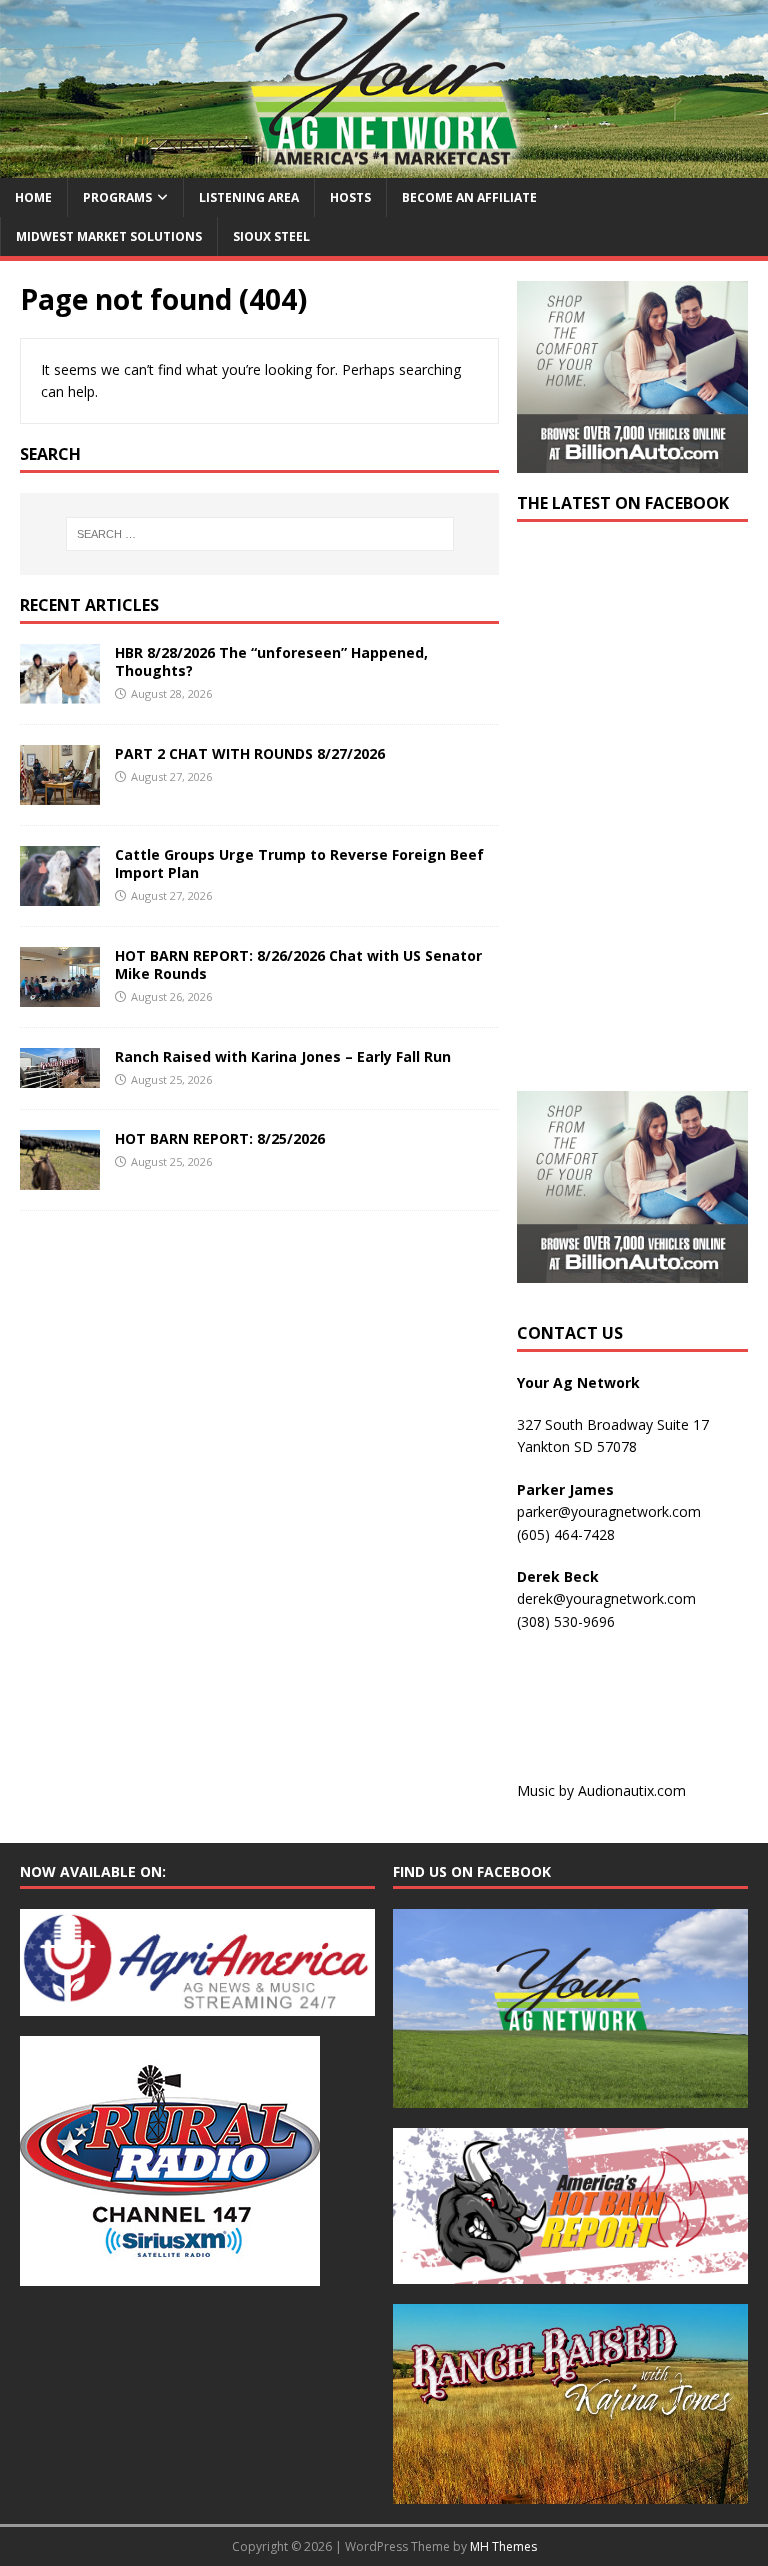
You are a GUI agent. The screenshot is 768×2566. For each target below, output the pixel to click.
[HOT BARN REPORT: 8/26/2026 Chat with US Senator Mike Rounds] (60, 995)
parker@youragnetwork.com (609, 1511)
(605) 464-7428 (566, 1534)
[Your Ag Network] (384, 165)
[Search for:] (259, 534)
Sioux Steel (271, 236)
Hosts (350, 197)
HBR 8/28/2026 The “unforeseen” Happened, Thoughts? (271, 661)
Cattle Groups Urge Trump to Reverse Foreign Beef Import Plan (299, 863)
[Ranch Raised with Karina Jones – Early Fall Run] (60, 1076)
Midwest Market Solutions (109, 236)
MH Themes (503, 2546)
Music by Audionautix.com (601, 1790)
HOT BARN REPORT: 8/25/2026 (220, 1138)
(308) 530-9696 (566, 1621)
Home (33, 197)
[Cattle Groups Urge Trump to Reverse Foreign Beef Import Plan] (60, 894)
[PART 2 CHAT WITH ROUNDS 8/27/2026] (60, 793)
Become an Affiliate (469, 197)
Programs (117, 197)
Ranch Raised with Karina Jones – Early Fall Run (283, 1056)
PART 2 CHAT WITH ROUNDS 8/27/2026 (250, 753)
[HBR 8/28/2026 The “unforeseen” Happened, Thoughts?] (60, 692)
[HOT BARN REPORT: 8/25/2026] (60, 1178)
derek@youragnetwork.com (606, 1598)
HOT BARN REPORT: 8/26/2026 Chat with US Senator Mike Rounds (298, 964)
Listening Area (249, 197)
